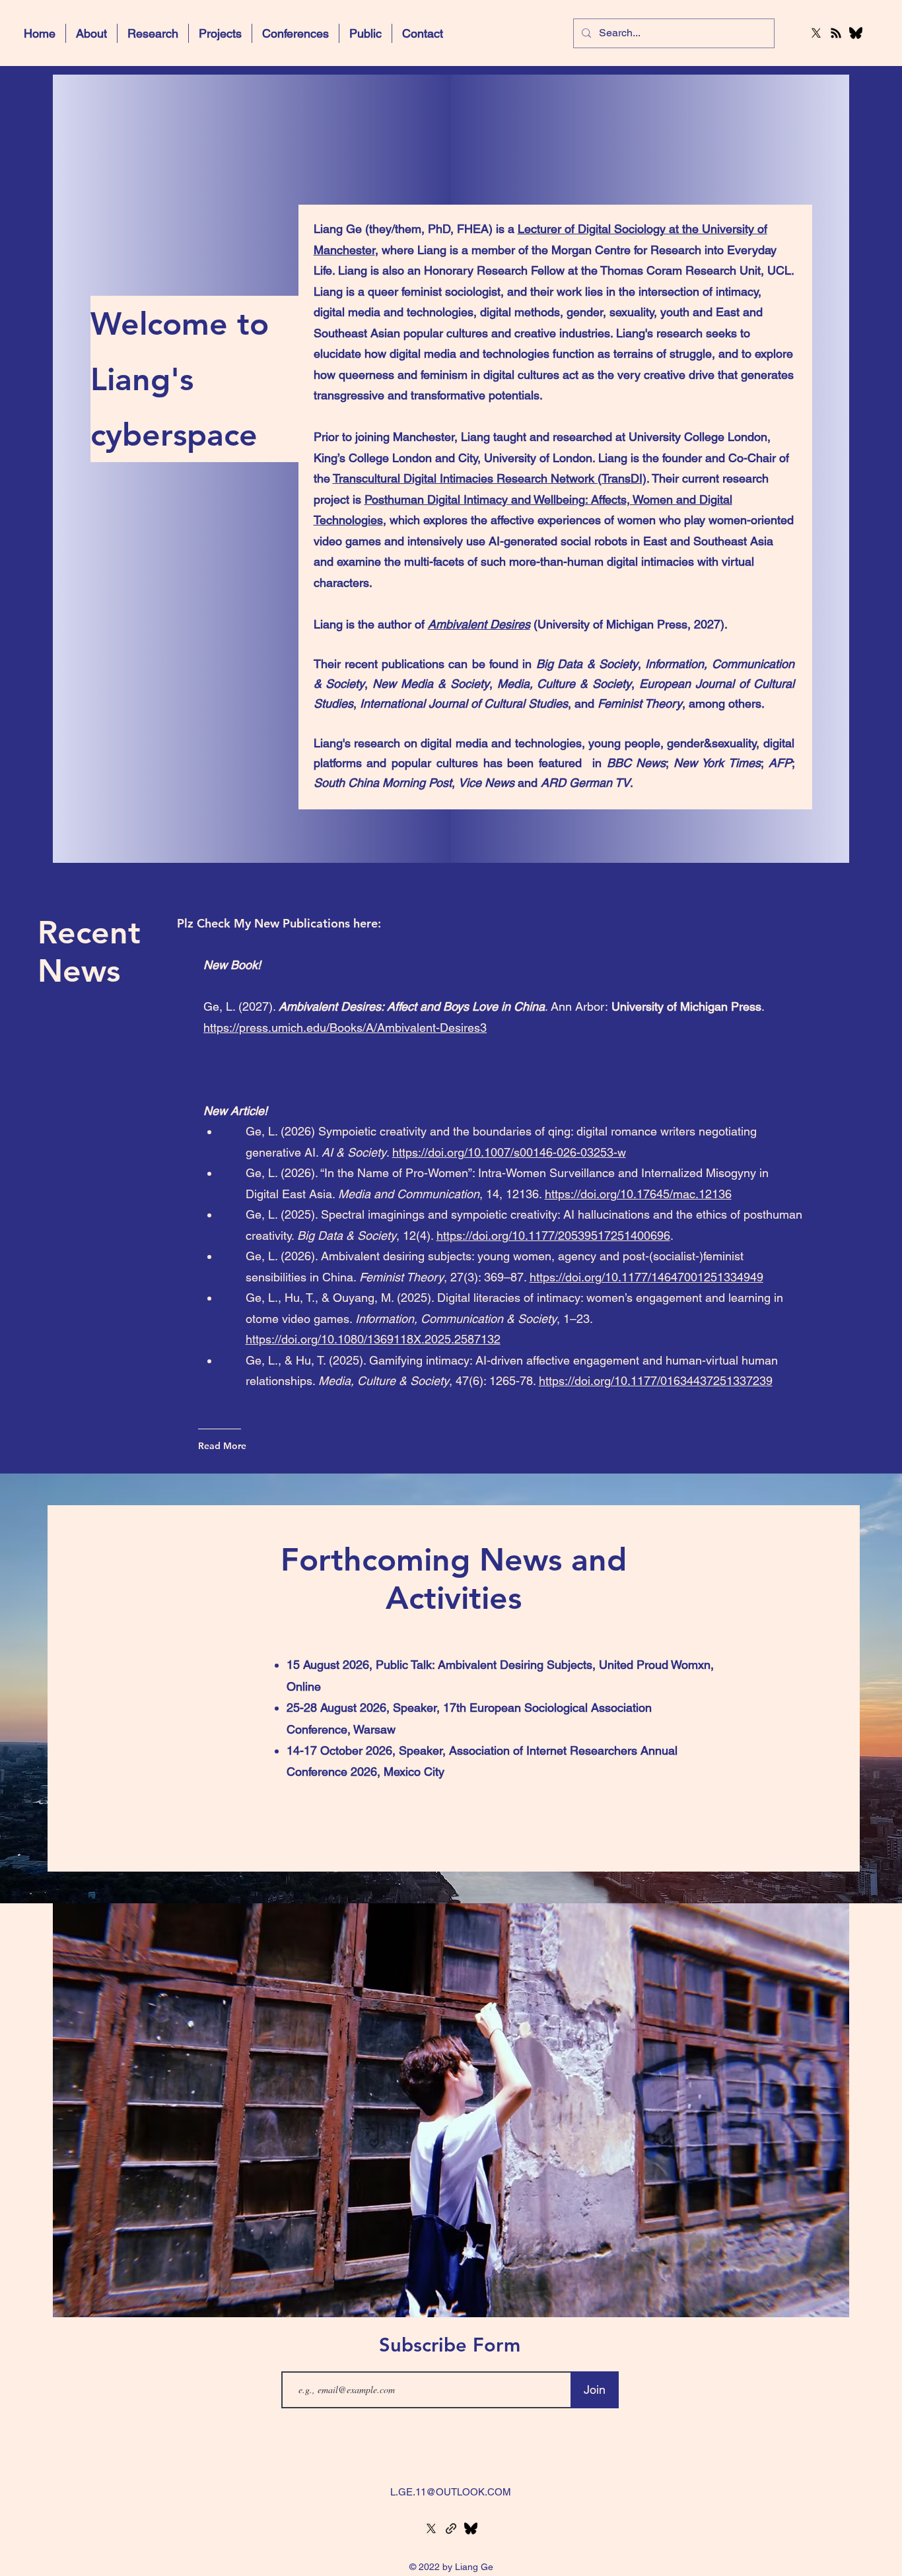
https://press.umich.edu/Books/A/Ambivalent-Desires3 (345, 1028)
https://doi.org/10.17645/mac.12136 (638, 1194)
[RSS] (836, 33)
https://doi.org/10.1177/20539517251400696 (553, 1236)
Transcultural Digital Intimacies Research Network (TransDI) (490, 478)
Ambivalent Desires (479, 624)
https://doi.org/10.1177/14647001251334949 (646, 1277)
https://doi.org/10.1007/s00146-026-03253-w (509, 1152)
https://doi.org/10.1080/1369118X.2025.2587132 (373, 1339)
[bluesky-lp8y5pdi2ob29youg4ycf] (856, 33)
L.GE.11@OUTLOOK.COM (451, 2492)
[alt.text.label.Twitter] (816, 33)
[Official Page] (451, 2528)
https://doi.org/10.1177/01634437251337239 (656, 1381)
